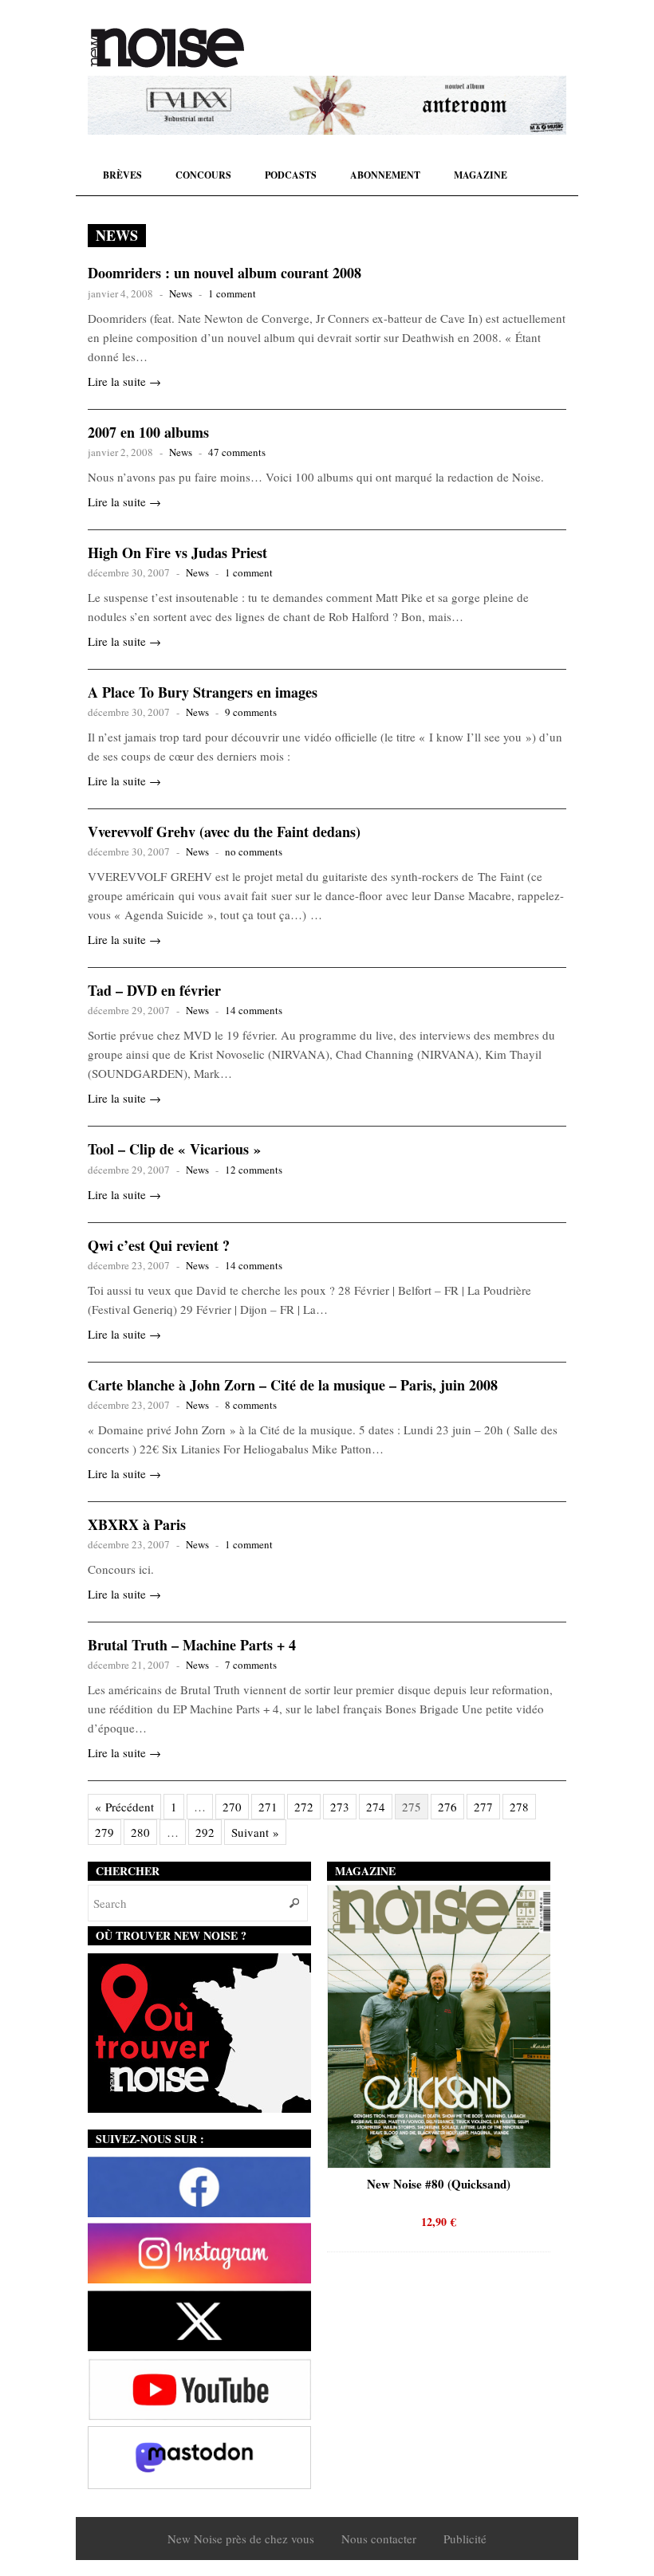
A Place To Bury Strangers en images (203, 692)
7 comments (251, 1665)
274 (376, 1807)
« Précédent (124, 1807)
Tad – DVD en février (154, 990)
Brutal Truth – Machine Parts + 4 (192, 1645)
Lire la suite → (124, 381)
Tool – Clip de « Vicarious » (174, 1149)
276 (447, 1807)
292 (205, 1832)
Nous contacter (379, 2539)
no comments (254, 851)
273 (340, 1807)
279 (104, 1832)
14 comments (254, 1010)
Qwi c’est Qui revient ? (159, 1245)
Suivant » (255, 1832)
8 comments (251, 1405)
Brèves (122, 175)
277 (483, 1807)
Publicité (465, 2539)
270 (232, 1807)
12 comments (254, 1170)
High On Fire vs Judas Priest (177, 553)
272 (304, 1807)
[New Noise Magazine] (167, 48)
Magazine (481, 175)
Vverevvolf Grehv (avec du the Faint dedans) (224, 832)
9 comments (251, 712)
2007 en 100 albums (148, 432)
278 (519, 1807)
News (181, 293)
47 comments (237, 452)
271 (268, 1807)
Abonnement (385, 175)
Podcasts (291, 175)
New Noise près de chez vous (241, 2539)
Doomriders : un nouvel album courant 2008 (225, 273)
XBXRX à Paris (137, 1524)
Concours (203, 175)
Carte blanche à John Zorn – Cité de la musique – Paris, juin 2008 (293, 1385)
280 (140, 1832)
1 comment (232, 293)
